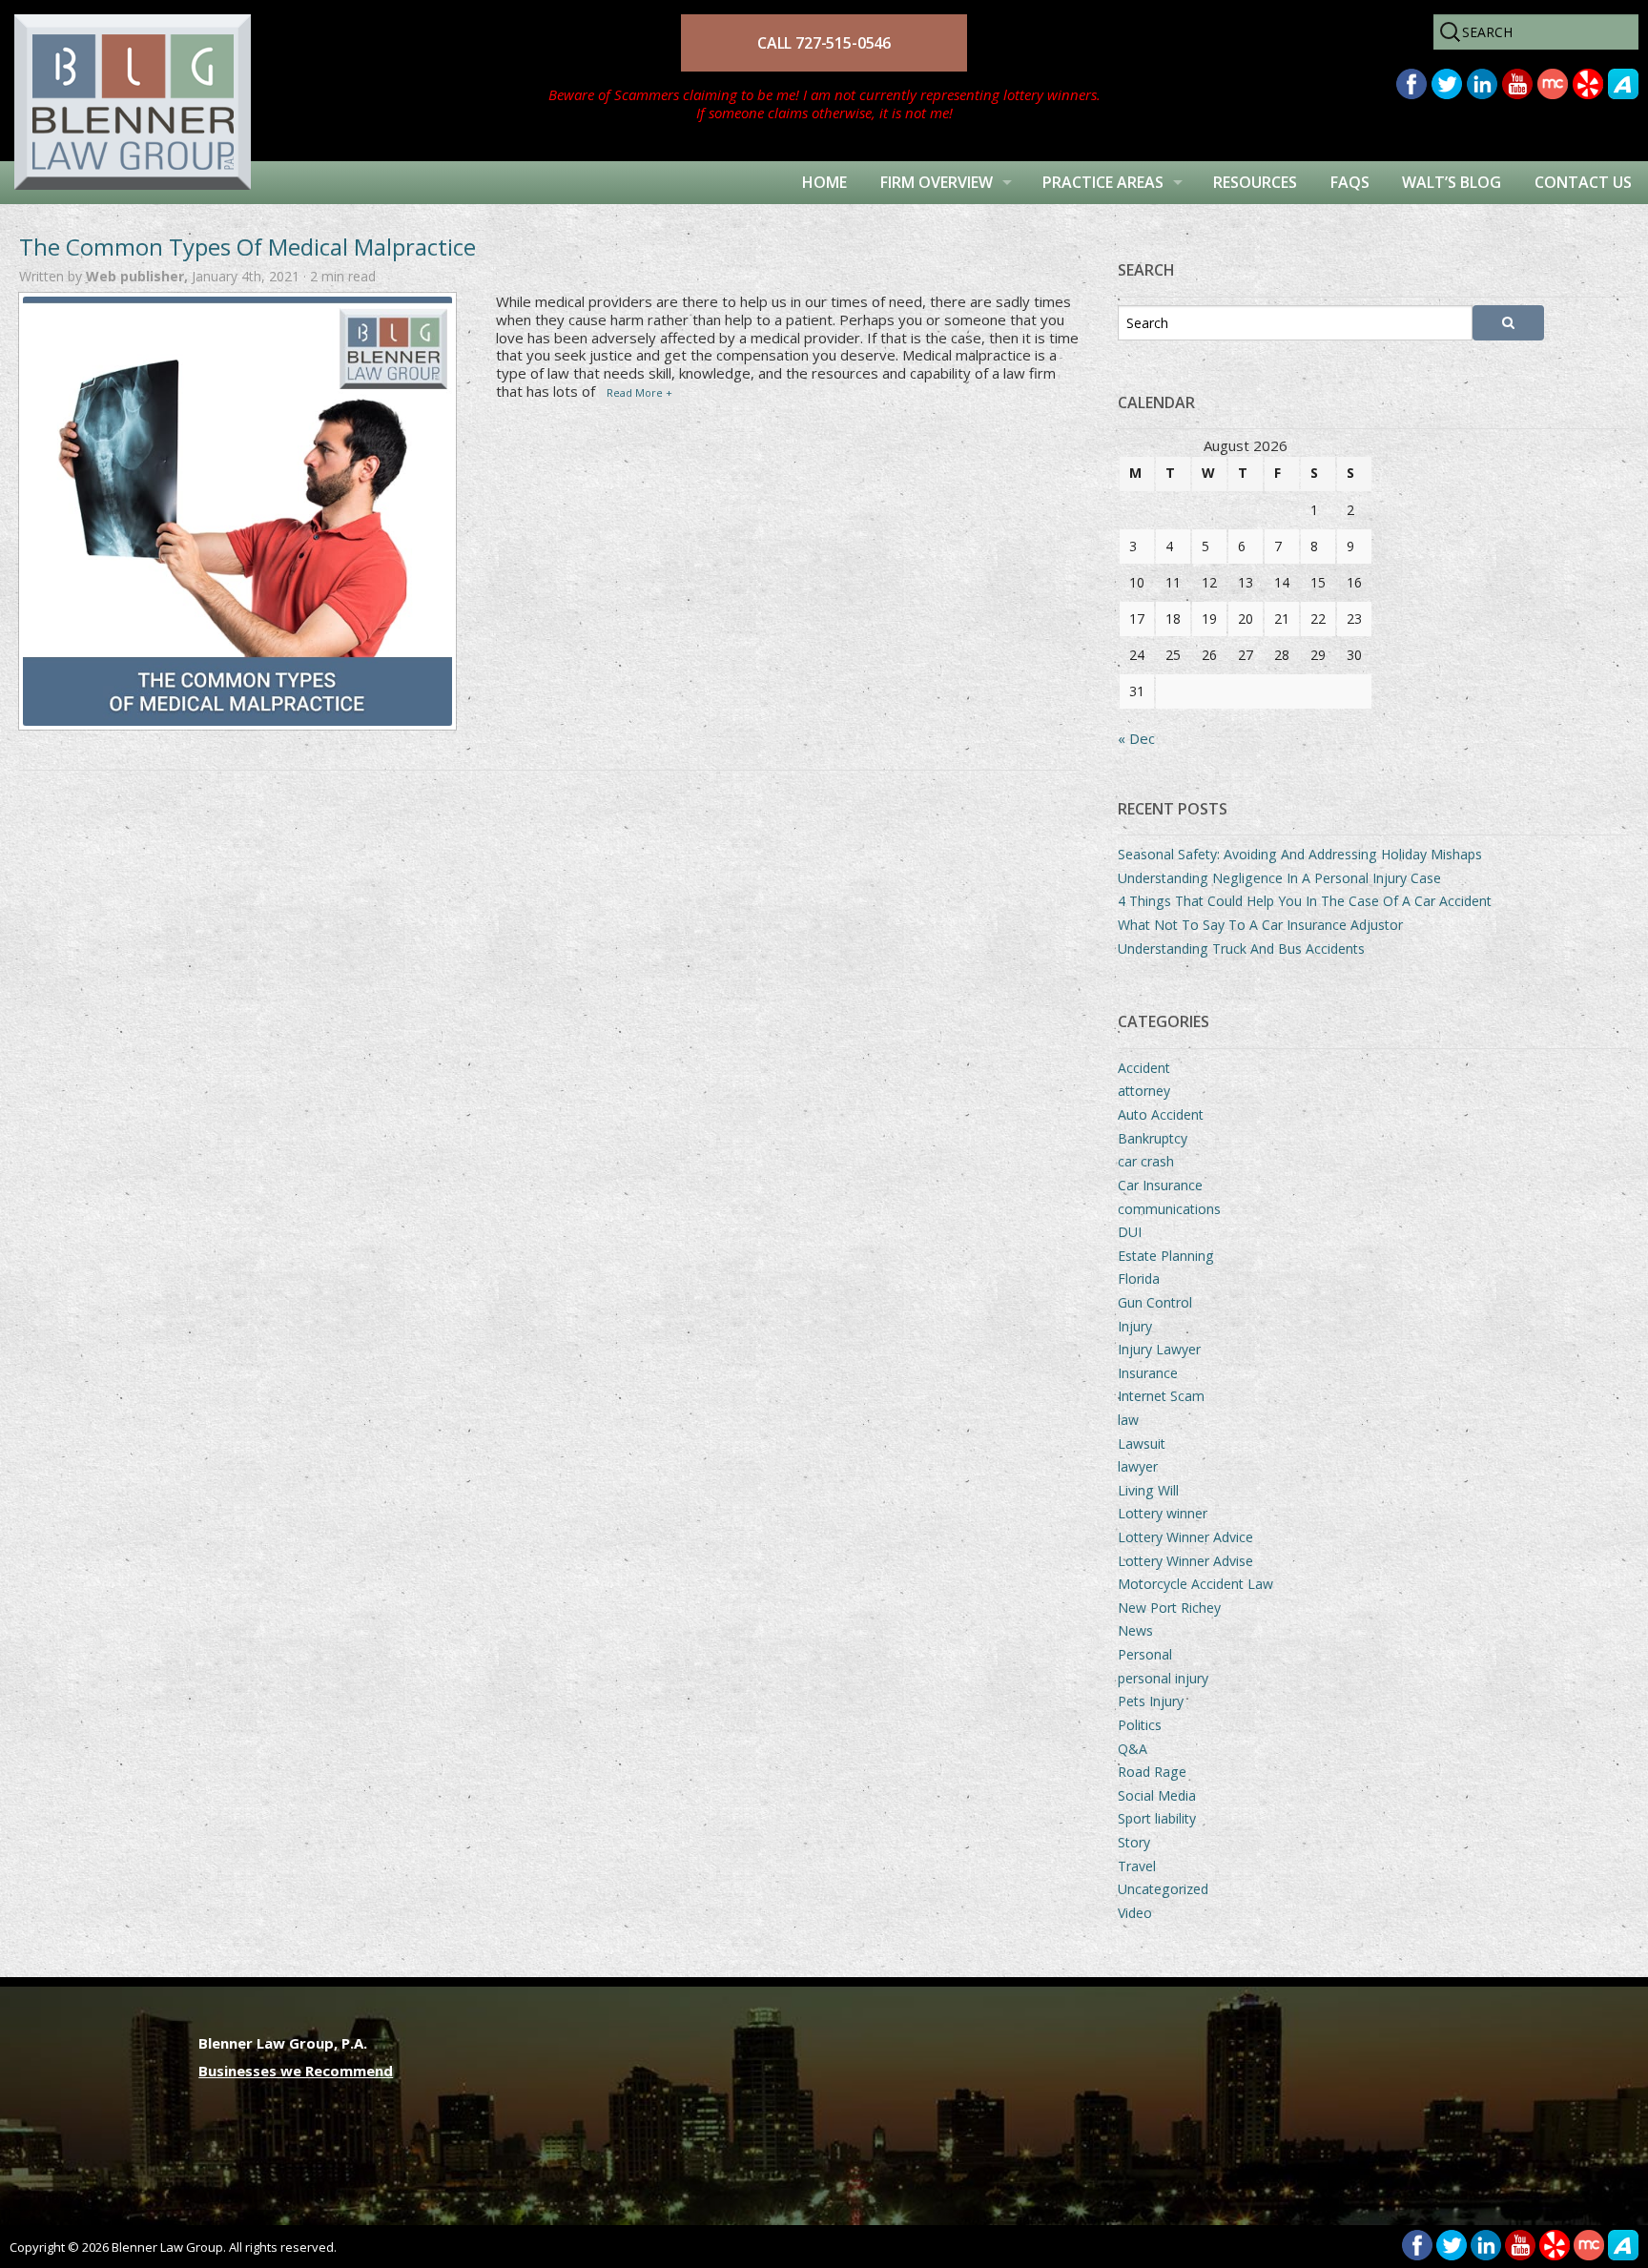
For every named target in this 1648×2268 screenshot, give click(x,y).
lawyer (1138, 1466)
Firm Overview (937, 182)
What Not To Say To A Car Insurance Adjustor (1260, 925)
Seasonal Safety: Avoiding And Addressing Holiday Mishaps (1300, 854)
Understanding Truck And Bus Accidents (1241, 948)
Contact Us (1583, 182)
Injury (1135, 1326)
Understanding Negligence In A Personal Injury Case (1279, 878)
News (1135, 1630)
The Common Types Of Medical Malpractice (247, 247)
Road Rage (1152, 1772)
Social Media (1157, 1795)
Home (824, 182)
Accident (1144, 1068)
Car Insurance (1160, 1185)
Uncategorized (1163, 1889)
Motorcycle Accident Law (1195, 1584)
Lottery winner (1163, 1513)
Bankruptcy (1153, 1138)
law (1128, 1420)
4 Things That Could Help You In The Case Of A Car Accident (1305, 901)
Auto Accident (1161, 1114)
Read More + (639, 392)
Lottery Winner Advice (1185, 1537)
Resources (1255, 182)
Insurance (1148, 1373)
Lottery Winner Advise (1185, 1561)
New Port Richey (1169, 1608)
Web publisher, (139, 276)
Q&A (1133, 1749)
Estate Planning (1166, 1256)
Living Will (1148, 1490)
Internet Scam (1161, 1396)
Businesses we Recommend (296, 2071)
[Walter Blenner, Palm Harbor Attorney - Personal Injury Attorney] (125, 79)
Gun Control (1155, 1302)
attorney (1144, 1091)
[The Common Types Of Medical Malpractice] (237, 511)
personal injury (1163, 1678)
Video (1135, 1913)
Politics (1140, 1725)
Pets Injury (1151, 1701)
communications (1169, 1209)
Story (1134, 1842)
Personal (1145, 1654)
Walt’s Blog (1452, 182)
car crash (1146, 1161)
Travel (1137, 1866)
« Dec (1136, 738)
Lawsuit (1142, 1443)
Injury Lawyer (1159, 1349)
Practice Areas (1103, 182)
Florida (1139, 1278)
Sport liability (1157, 1818)
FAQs (1350, 182)
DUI (1130, 1232)
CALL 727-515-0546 (824, 43)
